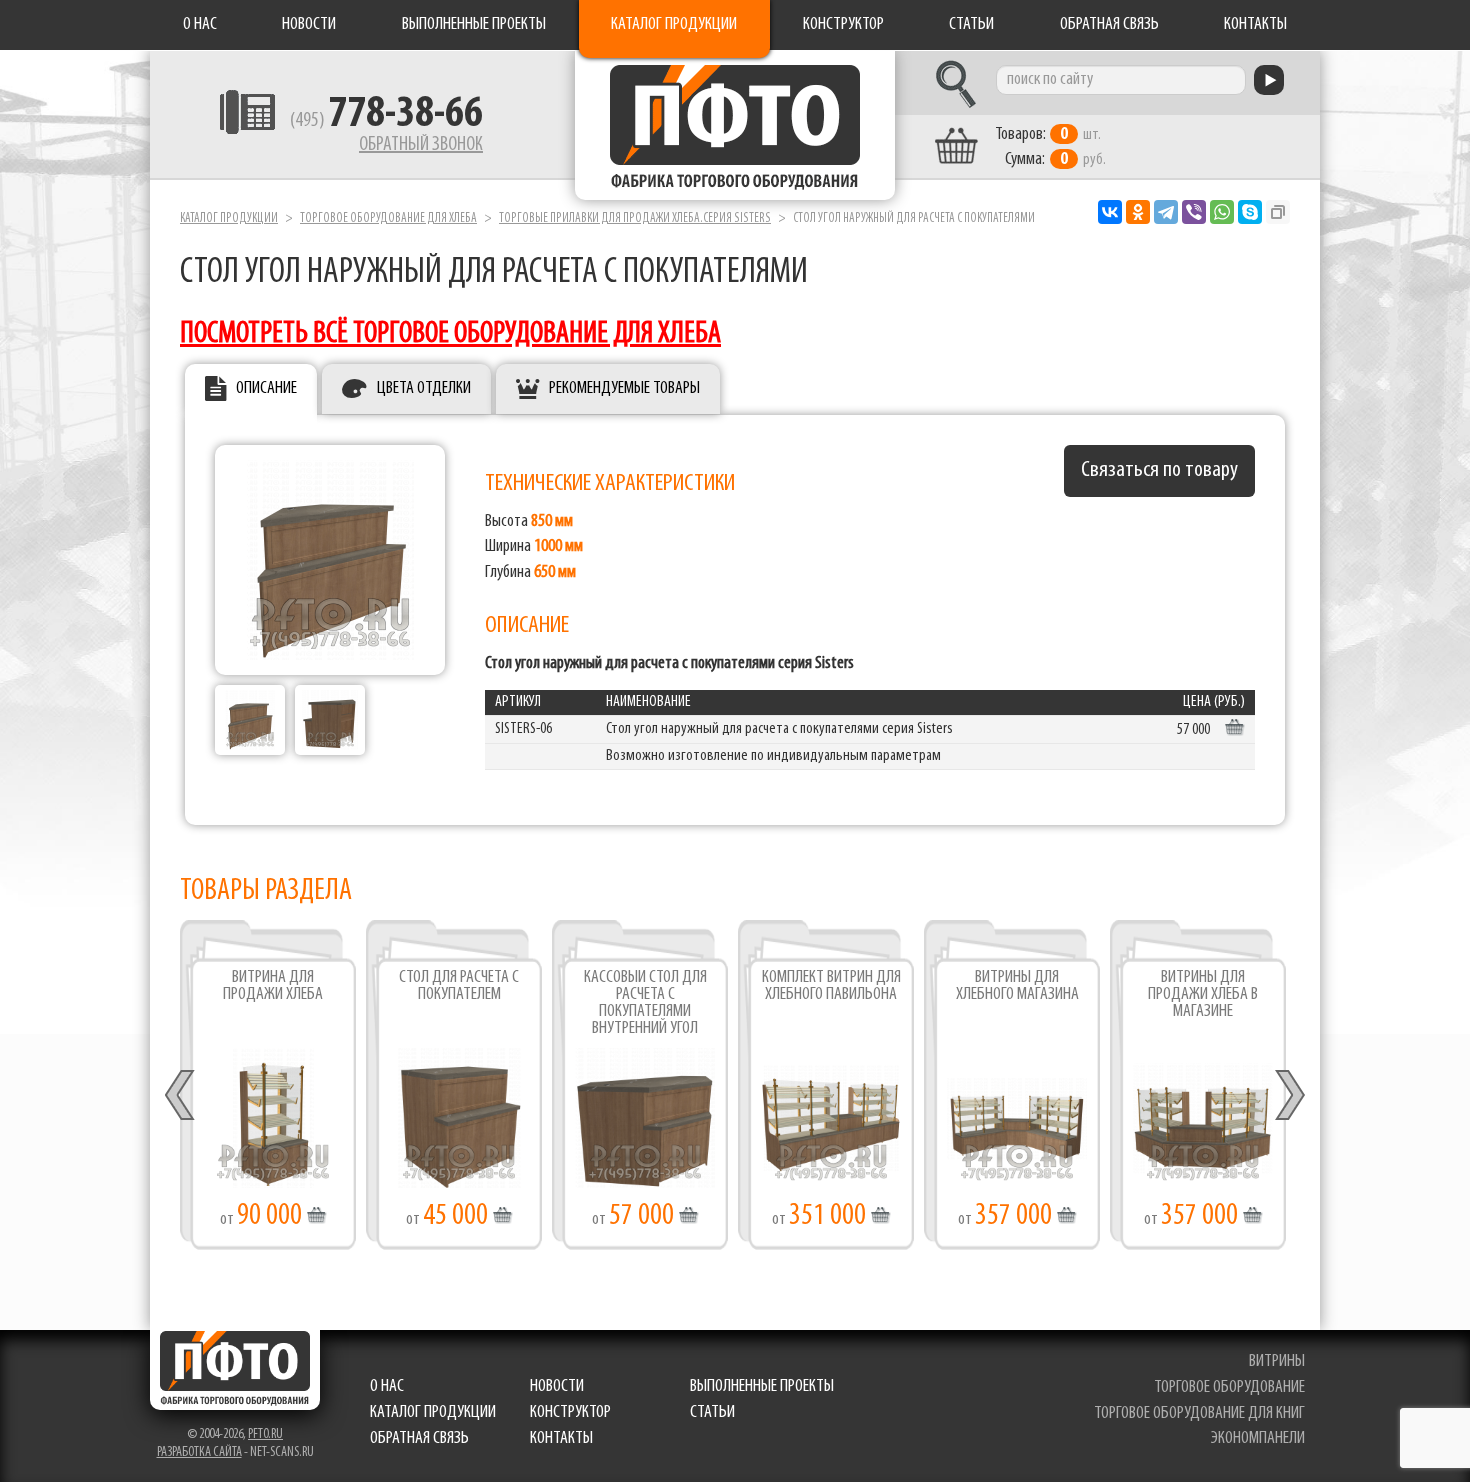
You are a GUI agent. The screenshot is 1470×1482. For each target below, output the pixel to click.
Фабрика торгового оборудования (735, 125)
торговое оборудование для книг (1199, 1414)
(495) (386, 121)
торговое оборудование (1229, 1388)
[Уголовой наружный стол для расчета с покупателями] (330, 560)
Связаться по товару (1159, 470)
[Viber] (1194, 212)
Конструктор (843, 25)
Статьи (971, 25)
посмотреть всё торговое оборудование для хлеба (450, 334)
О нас (200, 25)
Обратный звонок (421, 145)
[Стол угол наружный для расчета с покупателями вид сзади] (330, 720)
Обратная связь (1109, 25)
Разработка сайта (199, 1452)
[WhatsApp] (1222, 212)
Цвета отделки (424, 389)
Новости (309, 25)
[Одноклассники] (1138, 212)
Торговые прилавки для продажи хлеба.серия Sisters (635, 218)
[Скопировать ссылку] (1278, 212)
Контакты (1255, 25)
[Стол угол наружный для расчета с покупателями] (250, 720)
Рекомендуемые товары (624, 389)
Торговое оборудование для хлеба (388, 218)
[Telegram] (1166, 212)
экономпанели (1258, 1439)
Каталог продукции (674, 25)
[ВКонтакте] (1110, 212)
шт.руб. (1050, 147)
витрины (1277, 1362)
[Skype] (1250, 212)
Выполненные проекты (474, 25)
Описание (266, 389)
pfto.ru (265, 1434)
